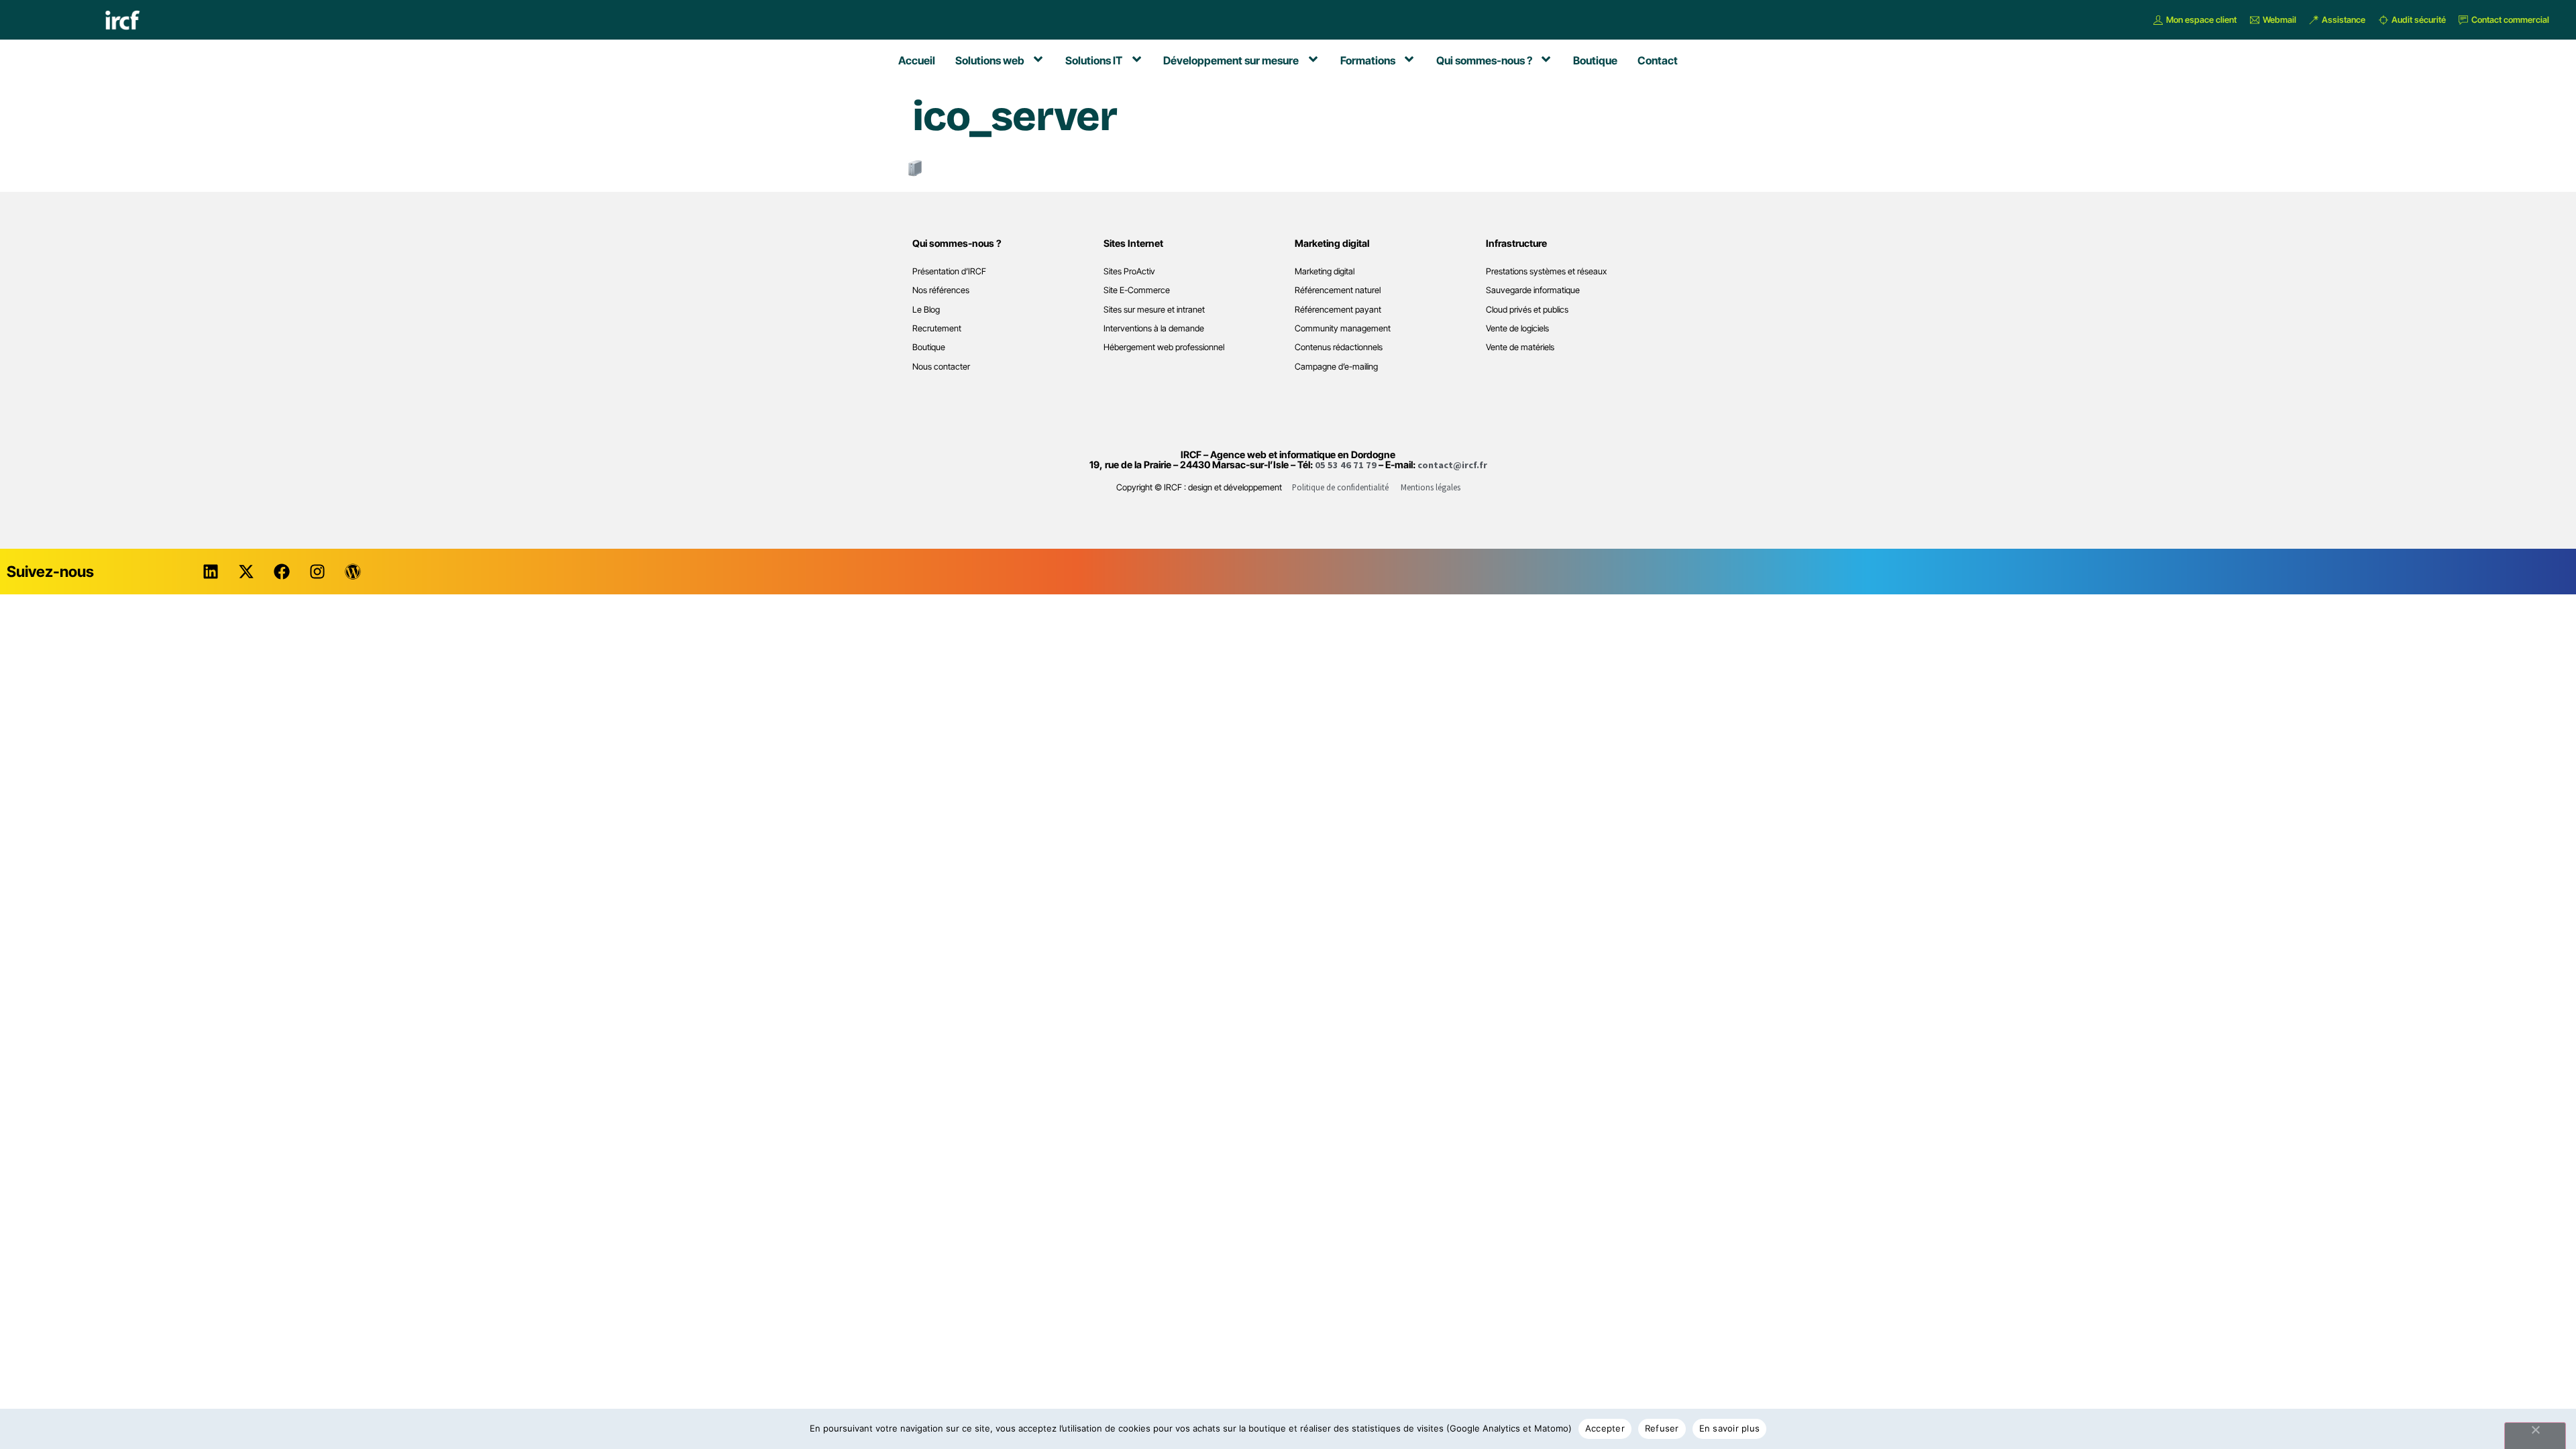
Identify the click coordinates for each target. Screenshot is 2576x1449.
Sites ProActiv (1129, 271)
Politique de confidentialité (1340, 487)
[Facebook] (282, 572)
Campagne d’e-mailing (1336, 367)
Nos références (941, 290)
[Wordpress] (353, 572)
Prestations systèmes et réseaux (1546, 271)
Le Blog (926, 310)
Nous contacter (941, 367)
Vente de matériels (1520, 347)
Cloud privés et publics (1527, 310)
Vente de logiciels (1517, 328)
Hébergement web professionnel (1164, 347)
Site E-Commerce (1137, 290)
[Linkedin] (211, 572)
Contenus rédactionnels (1339, 347)
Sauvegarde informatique (1533, 290)
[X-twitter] (246, 572)
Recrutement (937, 328)
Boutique (929, 347)
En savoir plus (1730, 1428)
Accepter (1605, 1428)
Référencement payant (1338, 310)
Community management (1343, 328)
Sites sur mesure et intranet (1154, 310)
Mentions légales (1431, 487)
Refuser (1662, 1428)
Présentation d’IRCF (949, 271)
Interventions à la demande (1154, 328)
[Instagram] (317, 572)
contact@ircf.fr (1452, 465)
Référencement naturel (1338, 290)
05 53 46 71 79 (1346, 465)
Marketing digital (1325, 271)
